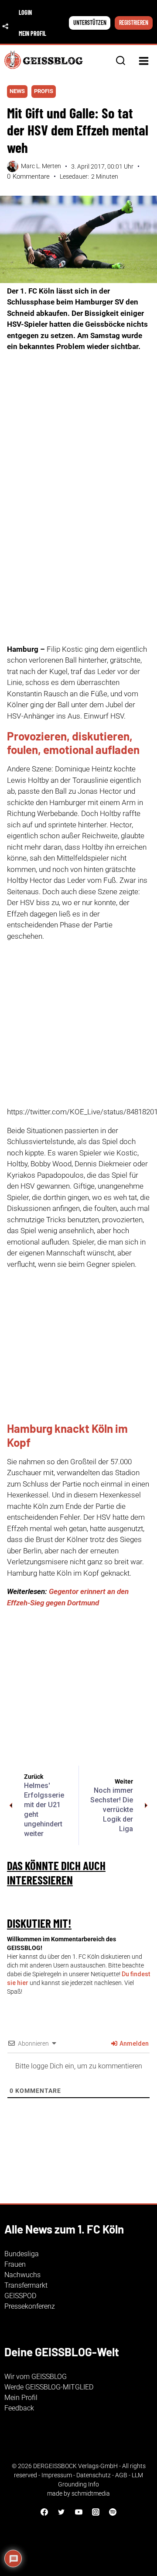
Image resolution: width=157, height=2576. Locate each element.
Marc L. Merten (41, 166)
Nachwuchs (22, 2275)
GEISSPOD (20, 2296)
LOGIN (25, 12)
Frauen (15, 2264)
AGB (121, 2475)
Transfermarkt (26, 2285)
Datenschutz (94, 2475)
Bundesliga (22, 2254)
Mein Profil (21, 2398)
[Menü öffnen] (143, 61)
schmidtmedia (91, 2493)
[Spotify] (113, 2512)
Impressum (57, 2475)
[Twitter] (61, 2512)
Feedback (19, 2408)
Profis (44, 91)
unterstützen (90, 22)
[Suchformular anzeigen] (121, 61)
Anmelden (133, 2044)
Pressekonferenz (30, 2306)
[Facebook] (44, 2512)
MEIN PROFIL (32, 33)
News (17, 91)
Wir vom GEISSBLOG (36, 2377)
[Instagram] (96, 2512)
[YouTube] (78, 2512)
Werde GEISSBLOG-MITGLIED (49, 2387)
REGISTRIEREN (134, 22)
